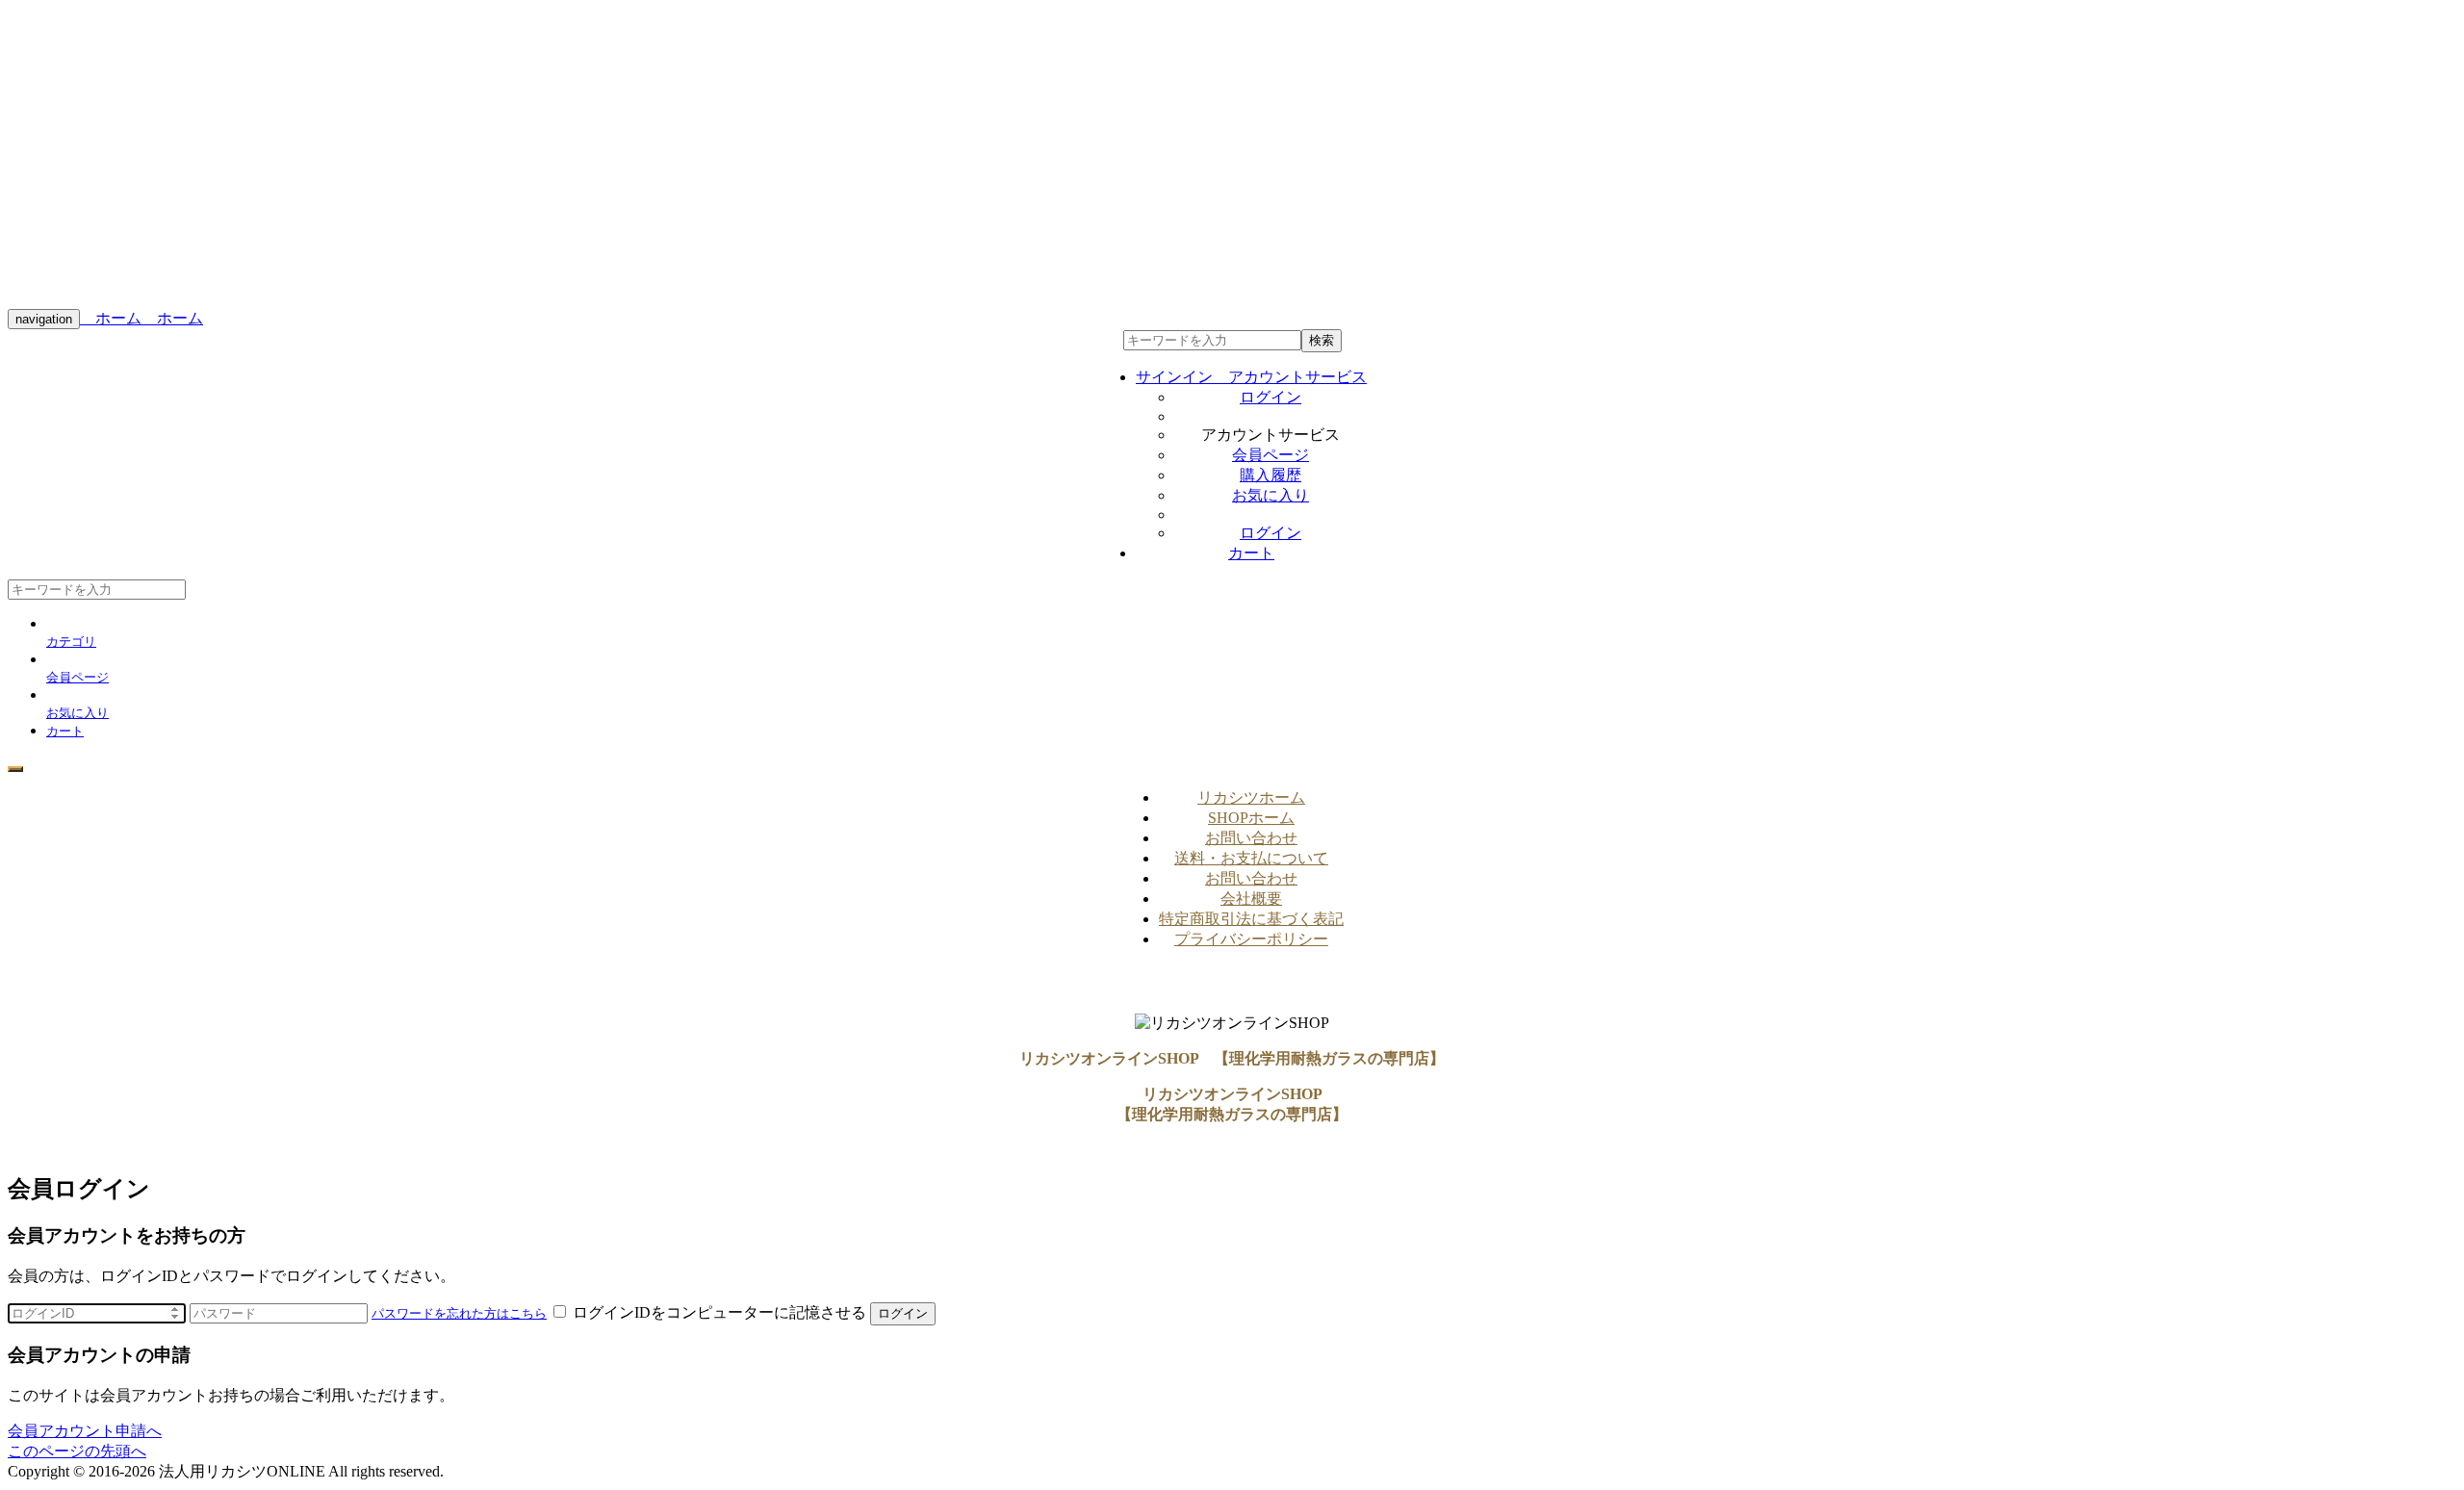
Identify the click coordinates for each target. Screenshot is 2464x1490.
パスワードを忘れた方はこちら (459, 1313)
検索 (1322, 340)
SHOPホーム (1251, 818)
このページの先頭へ (77, 1451)
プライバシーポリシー (1251, 939)
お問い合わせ (1251, 838)
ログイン (1270, 397)
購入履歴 (1270, 475)
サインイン (1251, 377)
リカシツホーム (1251, 797)
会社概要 (1251, 899)
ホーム (111, 318)
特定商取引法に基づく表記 (1251, 919)
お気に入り (1270, 495)
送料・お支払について (1251, 858)
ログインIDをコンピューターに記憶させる (719, 1312)
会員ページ (1270, 455)
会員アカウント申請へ (85, 1431)
